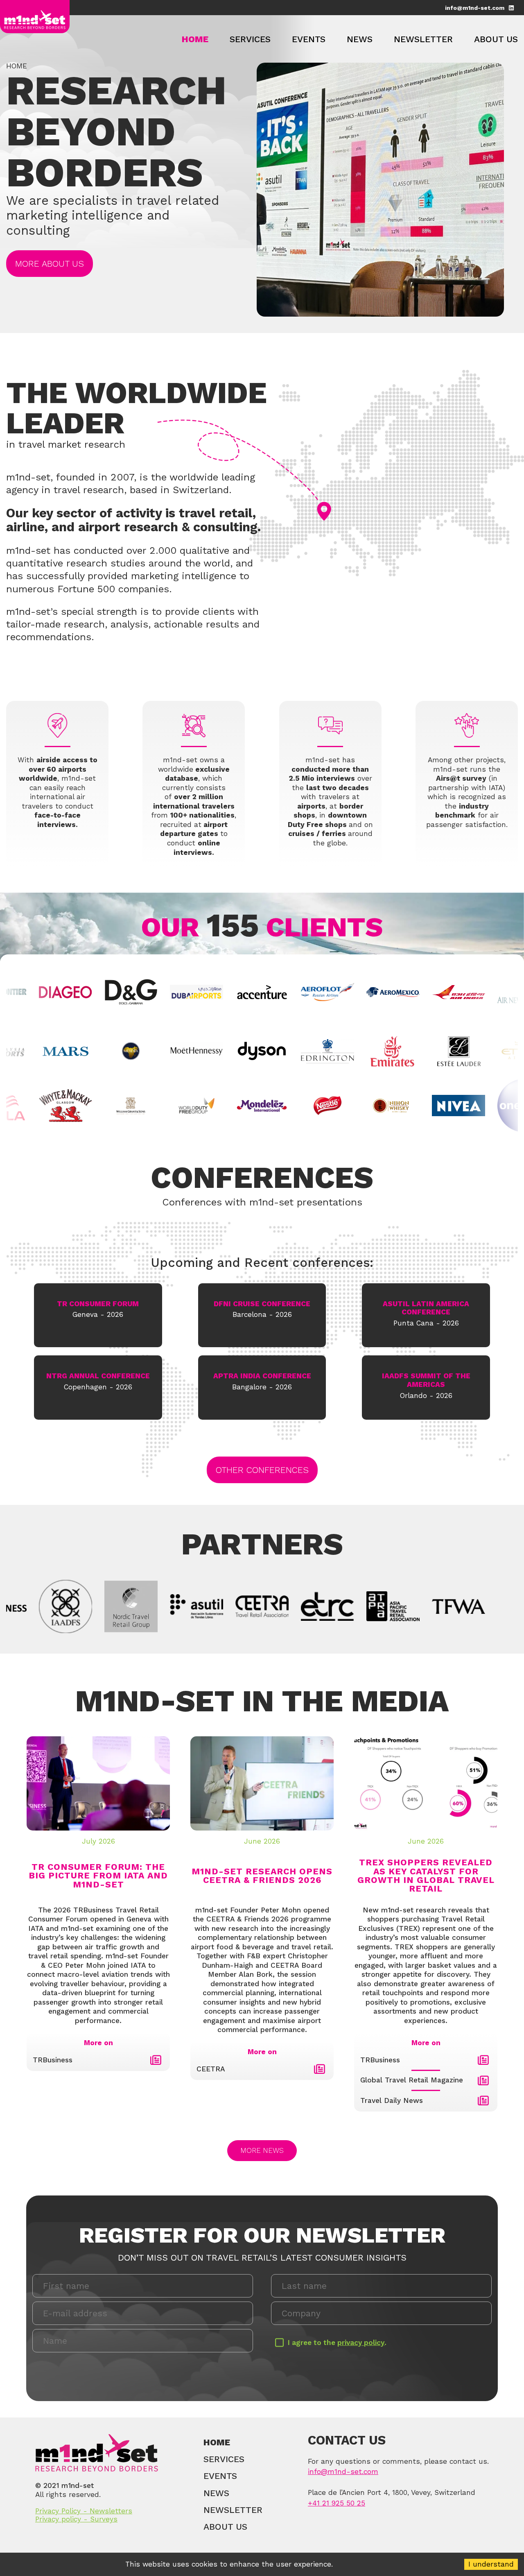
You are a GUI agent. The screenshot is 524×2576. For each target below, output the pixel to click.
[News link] (156, 2060)
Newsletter (423, 39)
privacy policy (361, 2343)
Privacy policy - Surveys (76, 2519)
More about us (50, 264)
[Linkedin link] (511, 7)
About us (496, 39)
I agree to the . (337, 2343)
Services (250, 39)
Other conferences (262, 1470)
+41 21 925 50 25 (337, 2503)
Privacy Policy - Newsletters (84, 2511)
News (360, 39)
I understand (491, 2564)
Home (195, 39)
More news (262, 2150)
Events (309, 39)
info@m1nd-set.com (475, 8)
